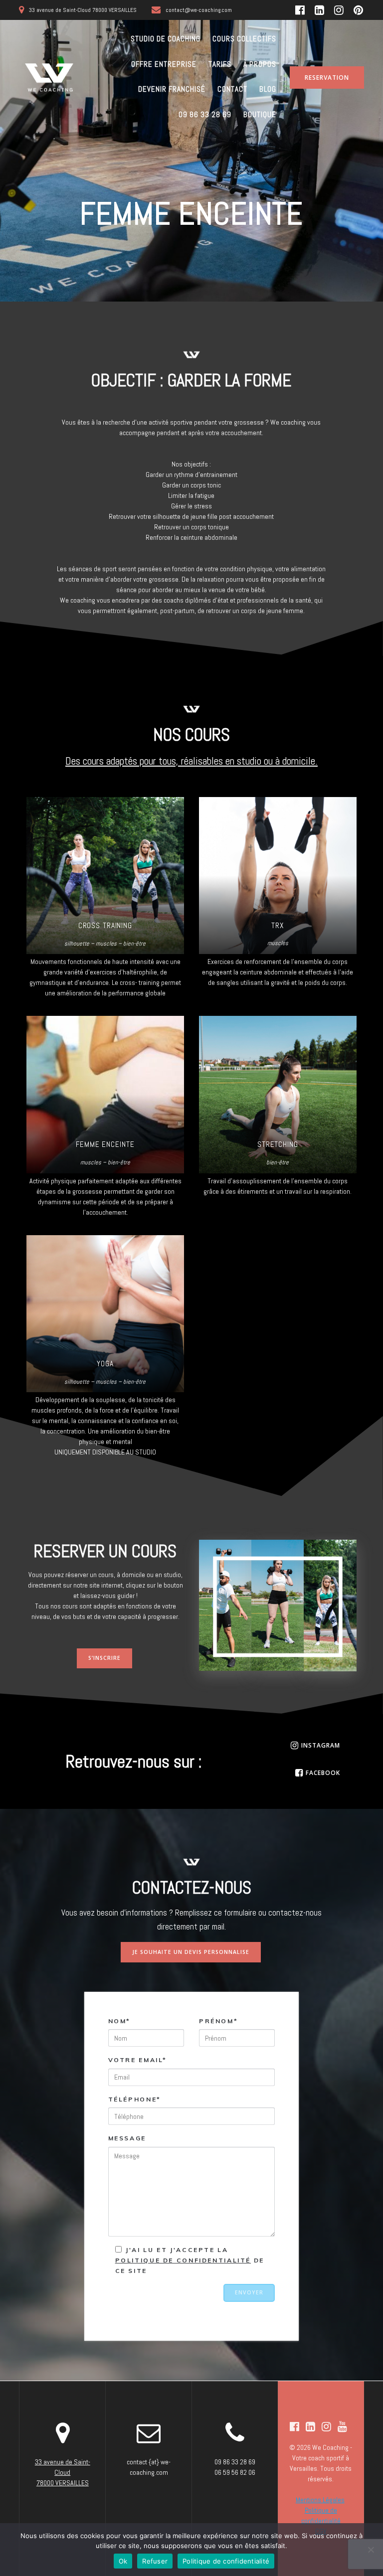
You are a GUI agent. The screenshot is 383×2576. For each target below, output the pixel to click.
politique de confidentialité (183, 2260)
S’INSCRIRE (104, 1658)
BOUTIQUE (260, 114)
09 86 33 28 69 (205, 114)
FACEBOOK (323, 1772)
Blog (268, 89)
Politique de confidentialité (226, 2561)
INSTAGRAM (321, 1745)
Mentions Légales (320, 2500)
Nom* (120, 2021)
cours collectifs (244, 39)
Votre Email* (138, 2060)
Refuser (155, 2561)
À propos (260, 64)
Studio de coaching (166, 39)
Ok (123, 2561)
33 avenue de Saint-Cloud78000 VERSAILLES (63, 2472)
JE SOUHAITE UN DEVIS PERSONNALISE (191, 1952)
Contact (232, 89)
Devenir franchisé (172, 89)
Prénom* (218, 2021)
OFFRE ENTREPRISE (164, 64)
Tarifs (220, 64)
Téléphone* (135, 2099)
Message (127, 2138)
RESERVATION (327, 77)
